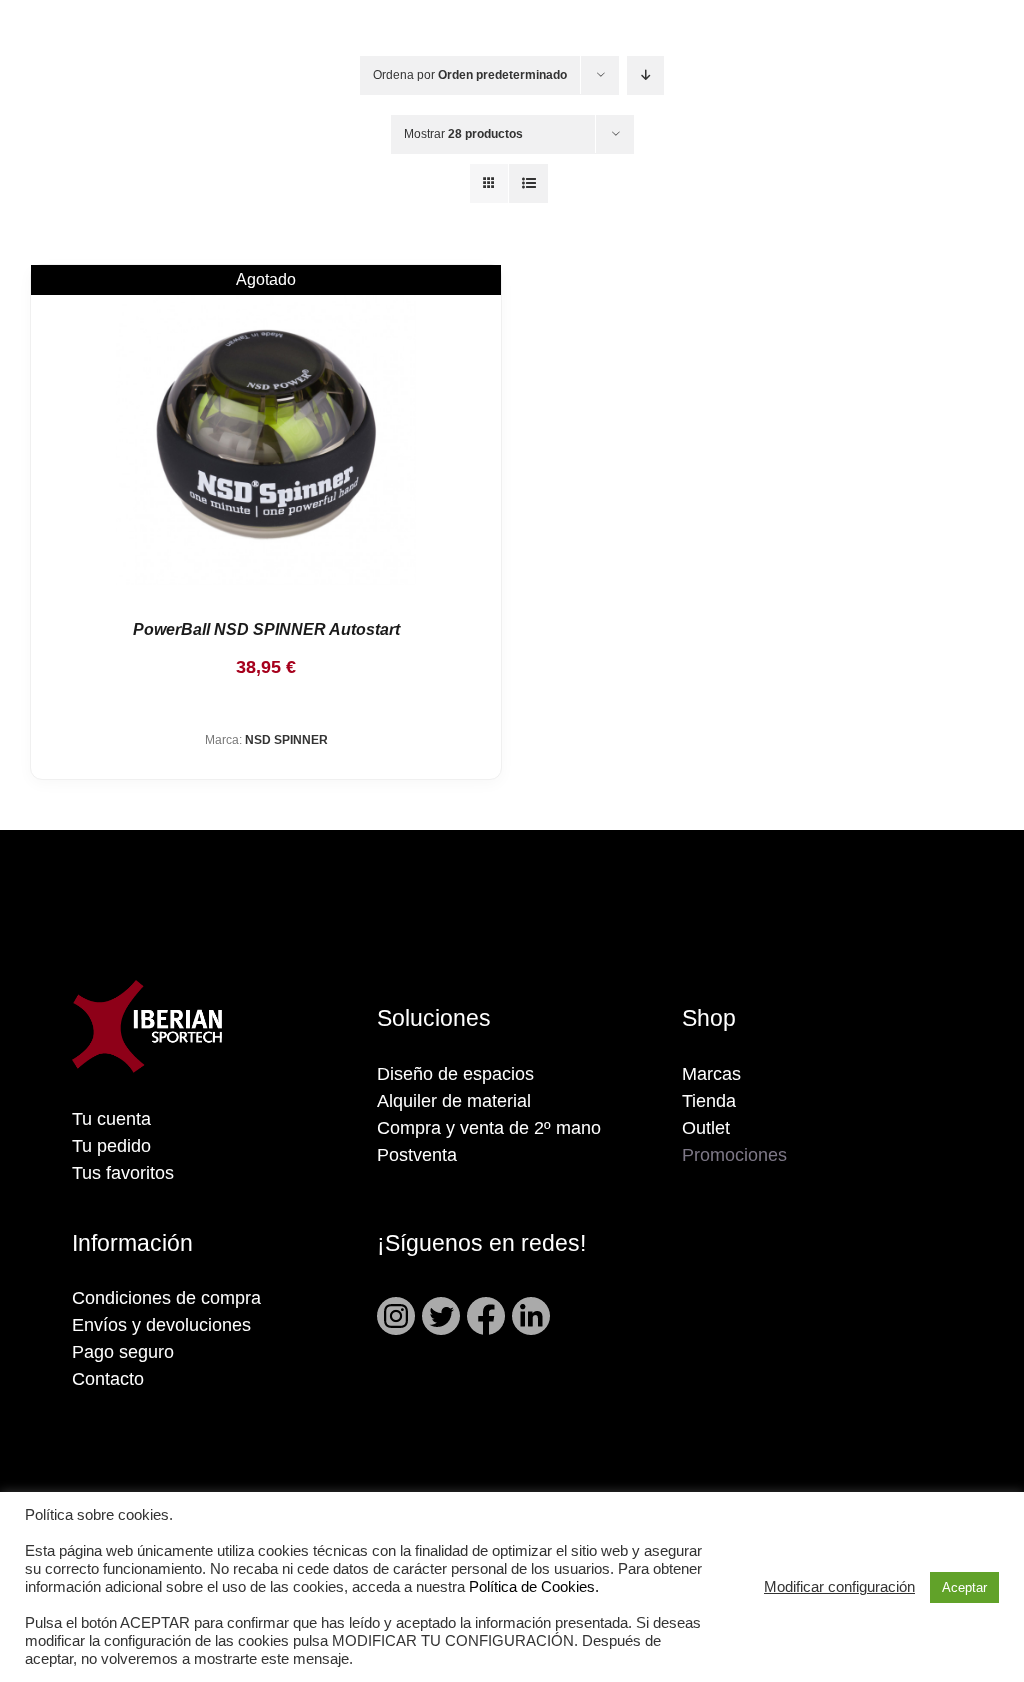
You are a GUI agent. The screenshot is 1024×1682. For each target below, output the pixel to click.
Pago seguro (123, 1352)
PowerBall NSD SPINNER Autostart (266, 629)
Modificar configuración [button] (839, 1587)
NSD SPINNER (286, 740)
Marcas (711, 1074)
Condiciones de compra (166, 1298)
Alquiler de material (454, 1101)
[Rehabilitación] (266, 435)
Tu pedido (111, 1146)
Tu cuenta (111, 1119)
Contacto (108, 1379)
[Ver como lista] (528, 183)
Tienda (709, 1101)
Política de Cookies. (534, 1587)
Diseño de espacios (455, 1074)
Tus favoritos (123, 1173)
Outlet (706, 1128)
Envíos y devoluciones (161, 1325)
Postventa (417, 1155)
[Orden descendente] (645, 75)
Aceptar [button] (964, 1587)
